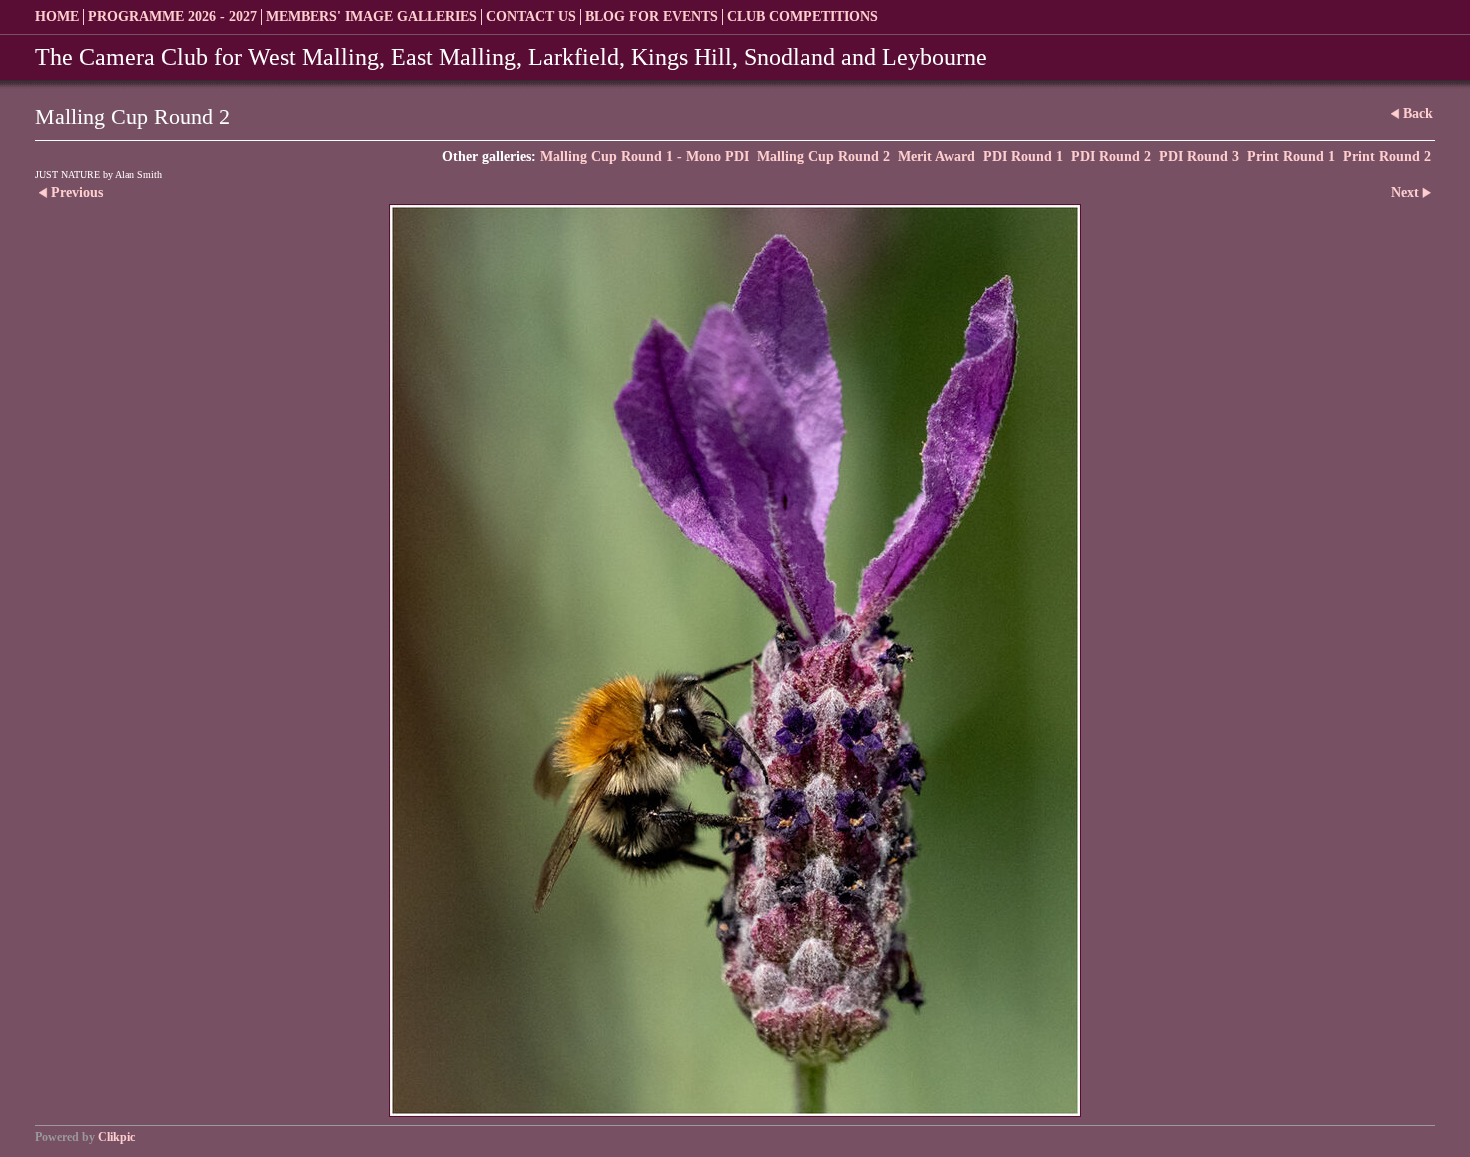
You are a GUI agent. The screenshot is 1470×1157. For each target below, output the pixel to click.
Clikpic (116, 1137)
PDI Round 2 (1111, 156)
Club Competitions (802, 16)
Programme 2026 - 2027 (172, 16)
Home (57, 16)
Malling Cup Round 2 (823, 156)
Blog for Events (651, 16)
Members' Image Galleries (371, 16)
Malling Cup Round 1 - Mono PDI (644, 156)
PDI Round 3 (1199, 156)
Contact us (531, 16)
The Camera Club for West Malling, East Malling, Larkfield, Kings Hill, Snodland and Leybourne (511, 57)
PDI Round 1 (1023, 156)
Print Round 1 (1291, 156)
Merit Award (936, 156)
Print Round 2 (1387, 156)
